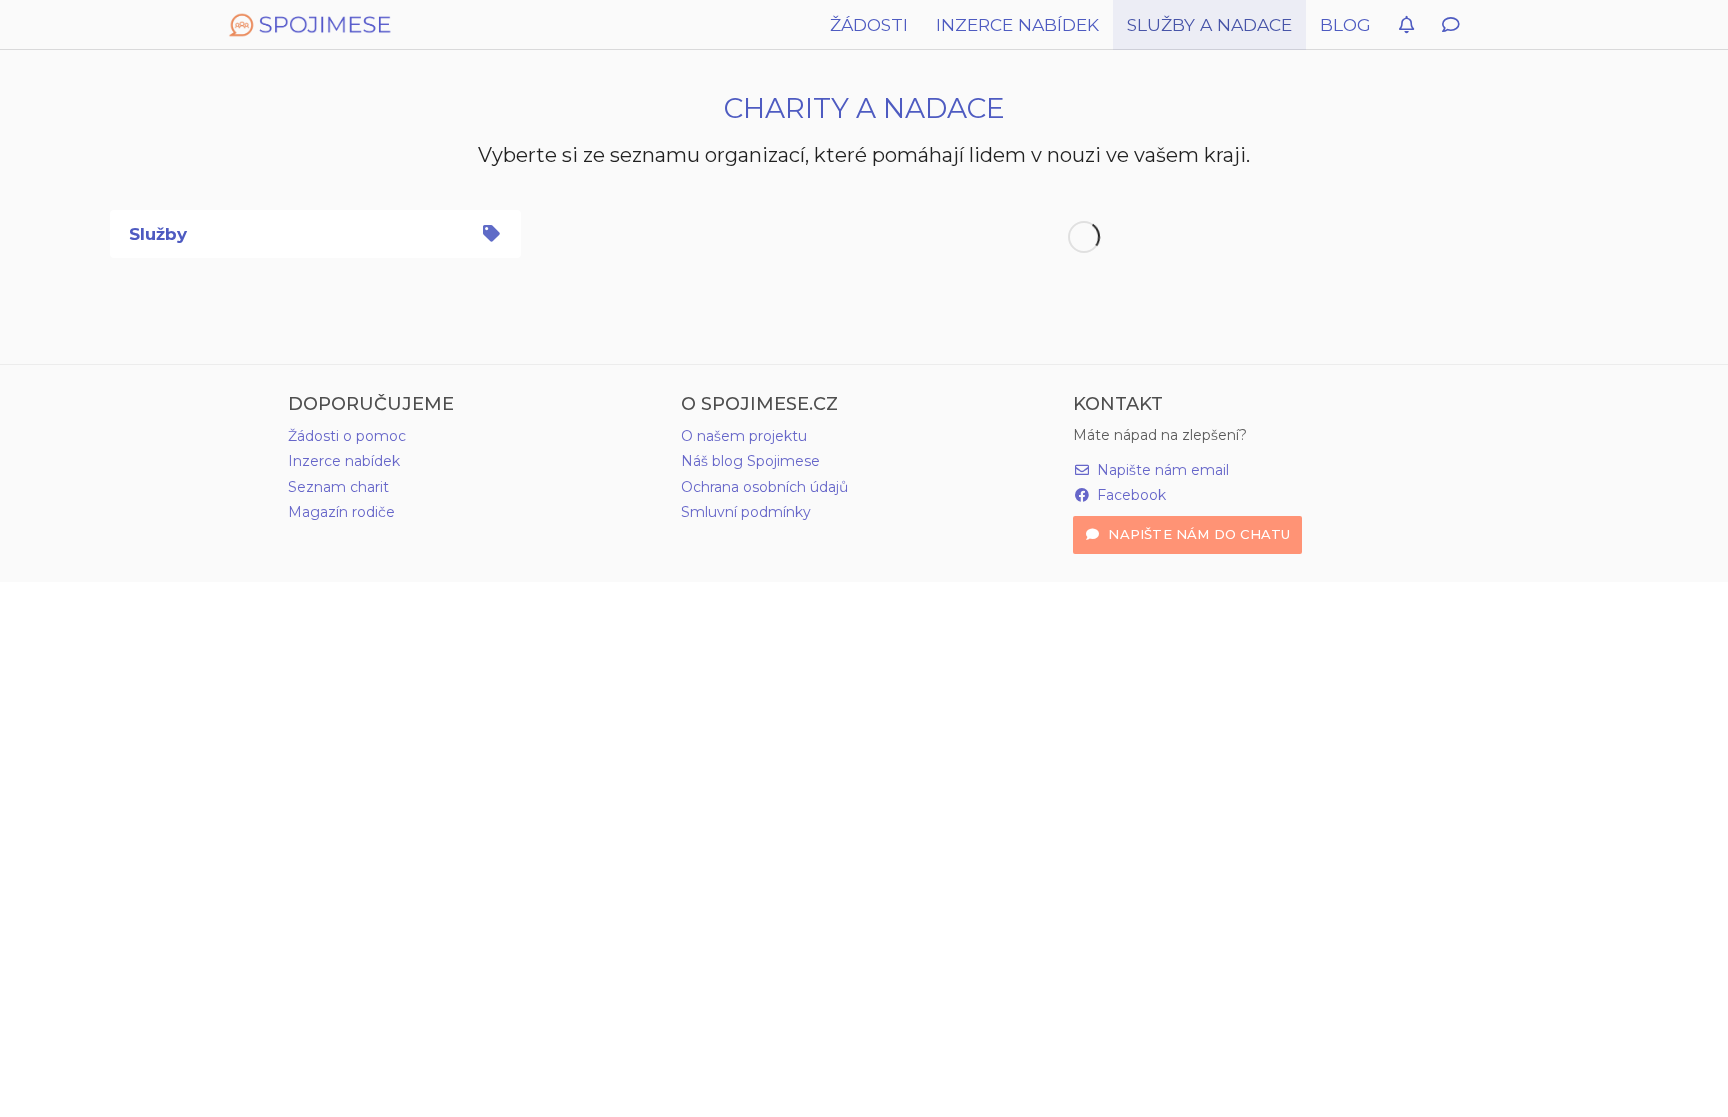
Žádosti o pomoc (347, 436)
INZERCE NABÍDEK (1017, 24)
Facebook (1129, 495)
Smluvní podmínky (746, 512)
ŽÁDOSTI (869, 24)
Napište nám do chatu (1197, 534)
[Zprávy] (1450, 25)
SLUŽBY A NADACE (1209, 24)
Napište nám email (1161, 470)
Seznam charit (338, 487)
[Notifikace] (1406, 25)
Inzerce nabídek (344, 461)
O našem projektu (744, 436)
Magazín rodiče (341, 512)
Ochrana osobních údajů (764, 487)
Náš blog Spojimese (750, 461)
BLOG (1345, 24)
